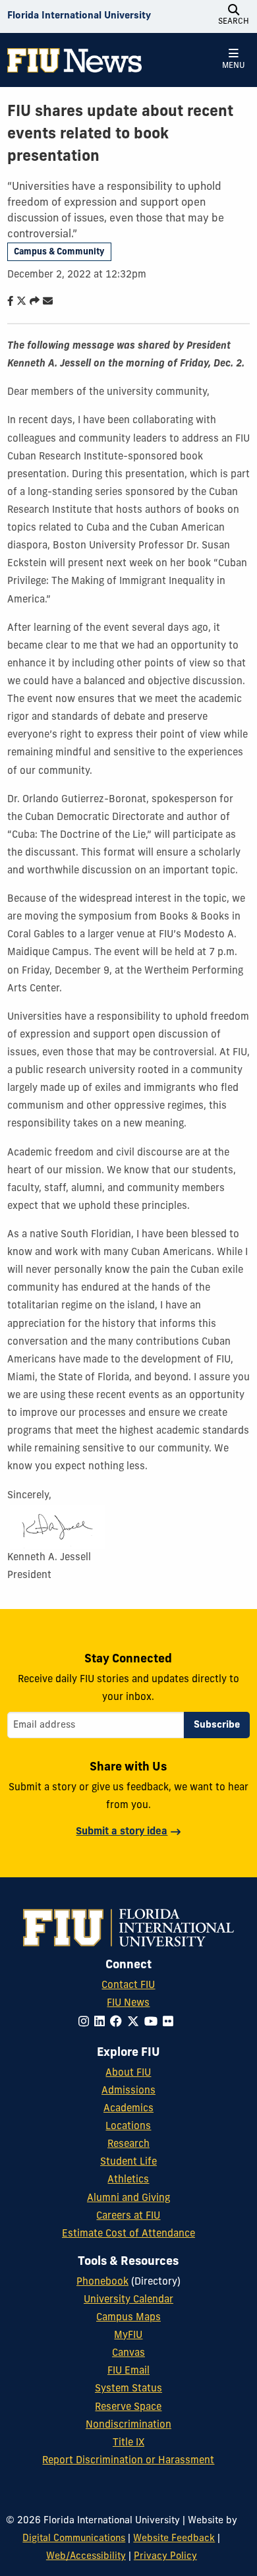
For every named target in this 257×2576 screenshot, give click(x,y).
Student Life (128, 2162)
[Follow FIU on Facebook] (119, 2023)
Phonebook (102, 2282)
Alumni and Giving (128, 2199)
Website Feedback (174, 2539)
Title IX (128, 2443)
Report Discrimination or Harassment (128, 2461)
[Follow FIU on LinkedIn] (102, 2023)
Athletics (128, 2180)
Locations (128, 2127)
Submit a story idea (122, 1832)
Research (128, 2145)
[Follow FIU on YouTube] (154, 2023)
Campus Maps (128, 2318)
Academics (128, 2109)
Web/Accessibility (86, 2557)
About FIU (128, 2073)
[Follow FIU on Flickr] (171, 2023)
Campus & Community (59, 252)
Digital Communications (74, 2539)
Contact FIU (128, 1986)
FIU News (128, 2004)
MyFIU (128, 2336)
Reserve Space (128, 2408)
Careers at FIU (128, 2216)
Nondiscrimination (128, 2425)
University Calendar (128, 2300)
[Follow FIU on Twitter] (136, 2023)
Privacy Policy (165, 2557)
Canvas (128, 2354)
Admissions (128, 2091)
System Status (128, 2389)
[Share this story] (32, 302)
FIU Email (128, 2371)
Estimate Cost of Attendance (128, 2234)
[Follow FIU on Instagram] (86, 2023)
